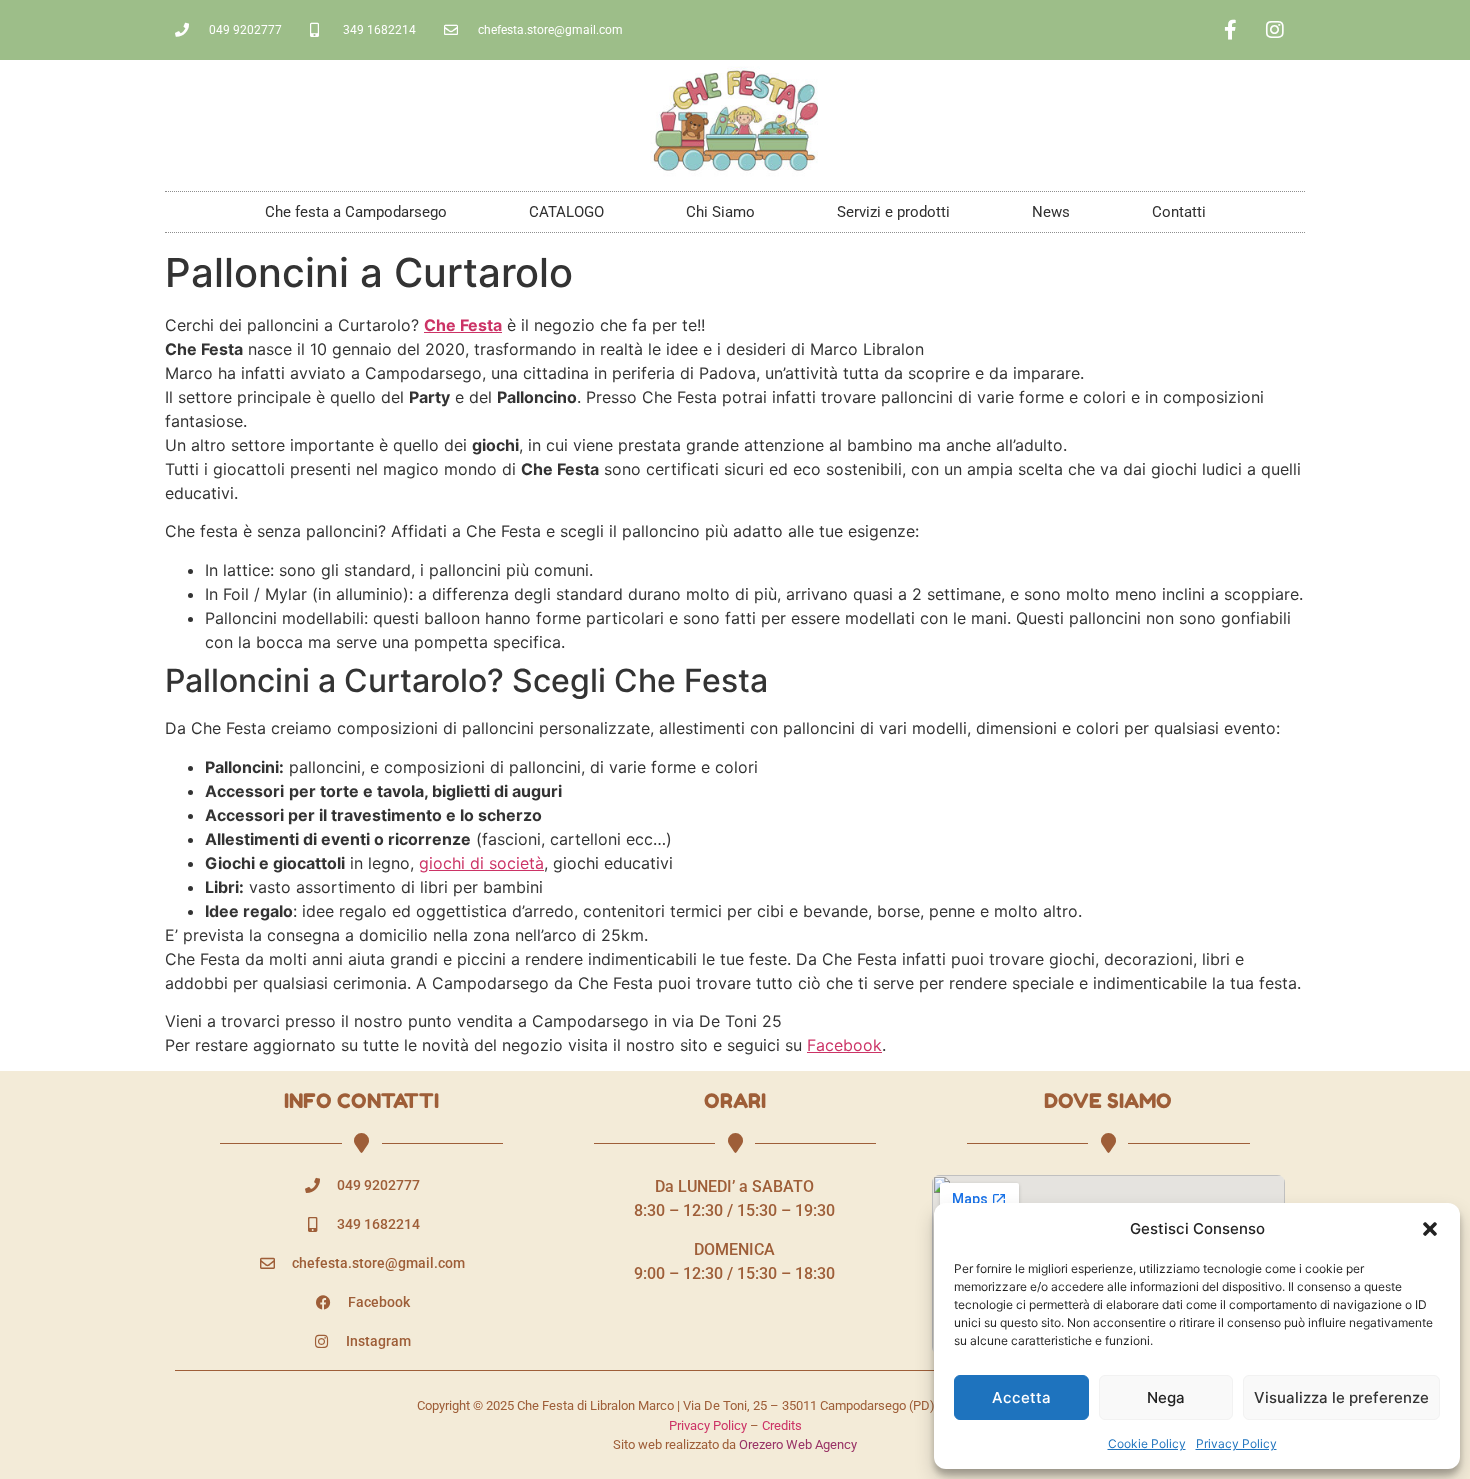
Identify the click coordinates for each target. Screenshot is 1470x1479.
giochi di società (481, 863)
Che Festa (463, 325)
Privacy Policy (1236, 1443)
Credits (782, 1425)
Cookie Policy (1147, 1443)
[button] (1430, 1229)
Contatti (1179, 212)
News (1051, 212)
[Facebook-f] (1230, 30)
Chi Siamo (720, 212)
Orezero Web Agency (798, 1444)
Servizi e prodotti (893, 212)
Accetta (1021, 1397)
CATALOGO (566, 212)
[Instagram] (1275, 30)
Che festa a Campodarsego (356, 212)
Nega (1166, 1397)
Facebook (844, 1045)
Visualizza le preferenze (1341, 1397)
